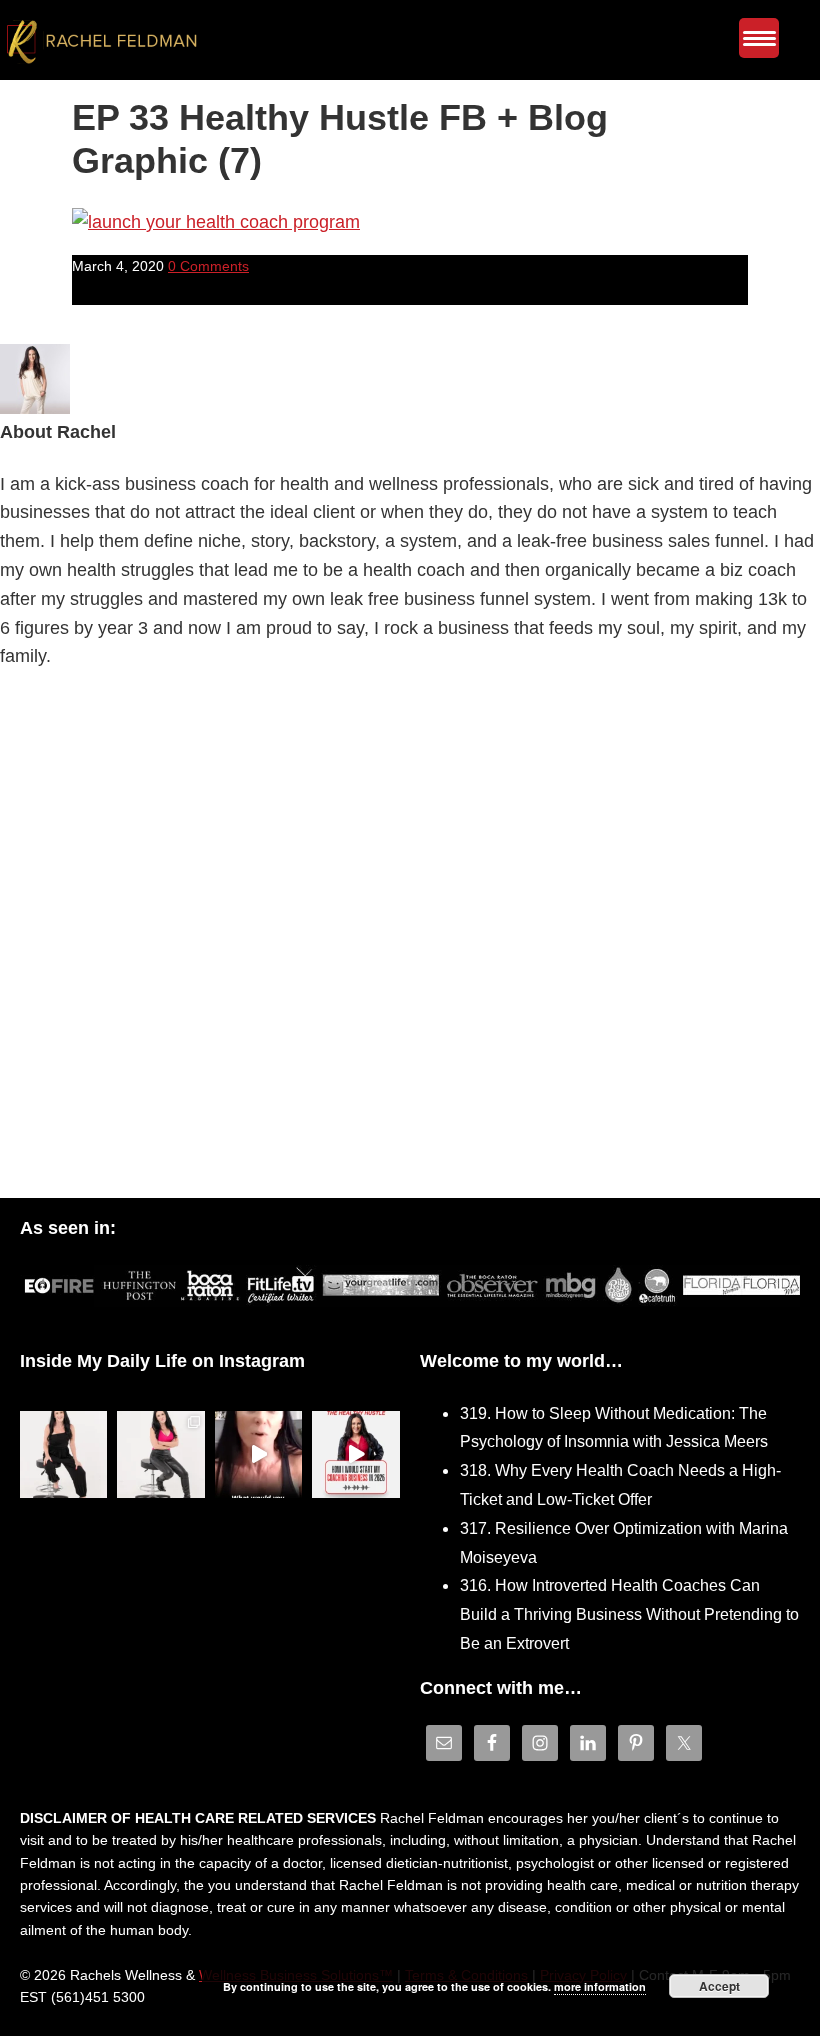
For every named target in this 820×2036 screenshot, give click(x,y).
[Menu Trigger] (759, 38)
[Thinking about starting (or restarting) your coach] (356, 1454)
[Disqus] (410, 939)
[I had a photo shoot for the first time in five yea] (161, 1454)
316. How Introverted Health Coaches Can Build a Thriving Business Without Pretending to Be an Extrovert (629, 1614)
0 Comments (208, 266)
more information (600, 1986)
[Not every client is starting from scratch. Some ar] (259, 1454)
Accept (719, 1986)
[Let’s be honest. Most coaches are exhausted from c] (63, 1454)
